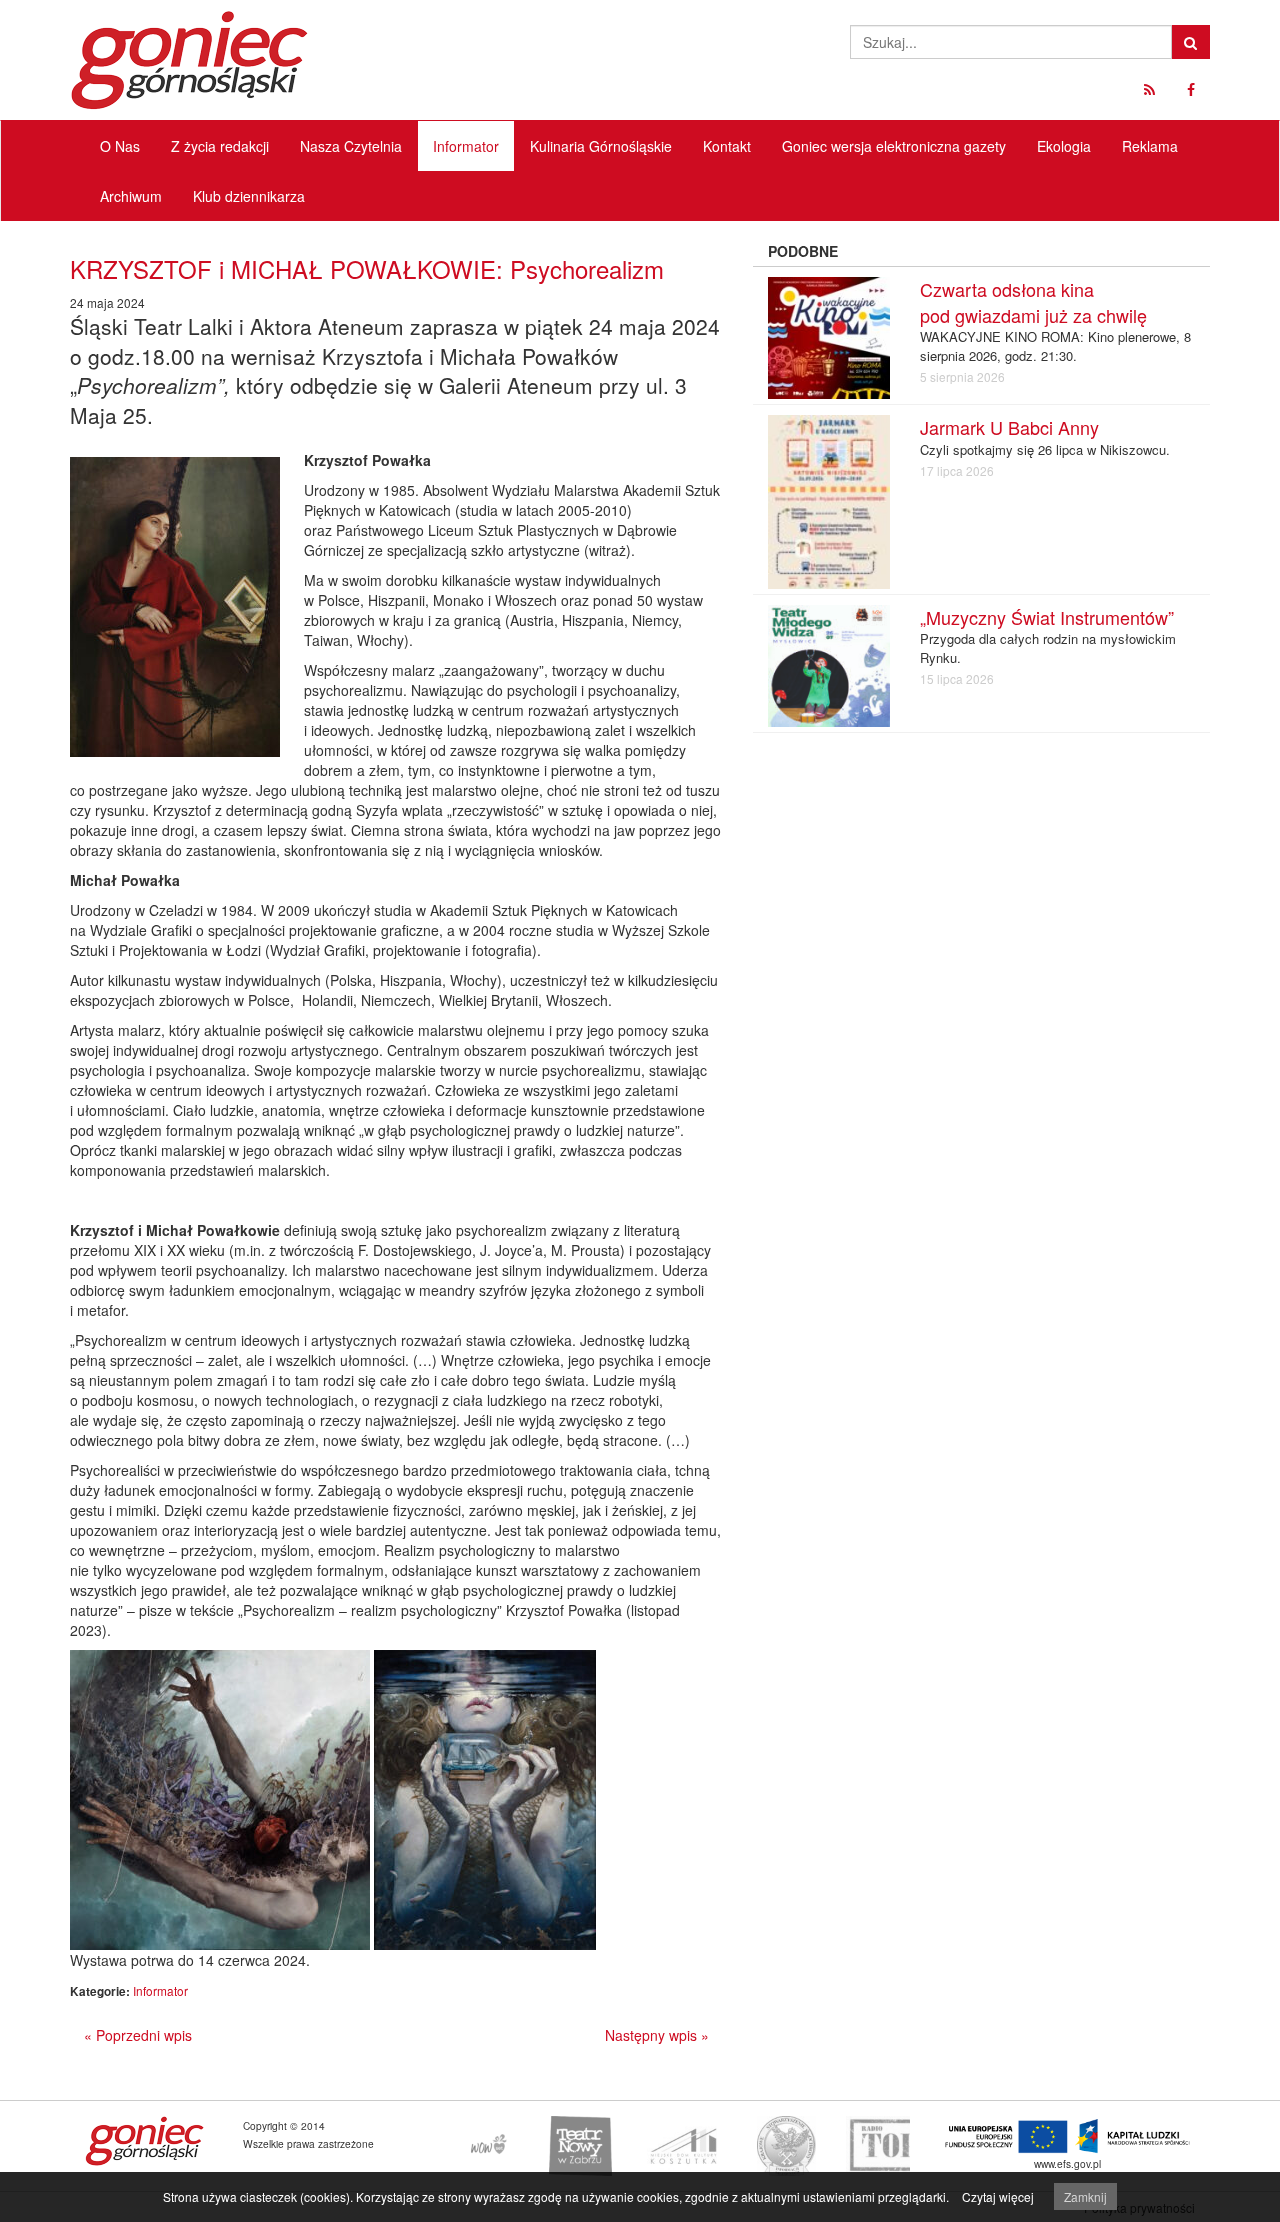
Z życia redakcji (220, 146)
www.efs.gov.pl (1067, 2163)
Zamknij (1085, 2196)
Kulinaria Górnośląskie (601, 146)
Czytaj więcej (998, 2196)
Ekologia (1064, 146)
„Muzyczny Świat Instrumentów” (1047, 617)
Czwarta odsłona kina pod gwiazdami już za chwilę (1033, 302)
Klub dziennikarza (249, 196)
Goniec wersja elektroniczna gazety (894, 146)
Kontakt (727, 146)
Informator (466, 146)
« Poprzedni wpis (138, 2035)
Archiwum (131, 196)
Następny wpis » (657, 2035)
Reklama (1150, 146)
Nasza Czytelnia (351, 146)
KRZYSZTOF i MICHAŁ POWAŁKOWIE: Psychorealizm (367, 268)
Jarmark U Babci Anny (1009, 427)
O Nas (120, 146)
